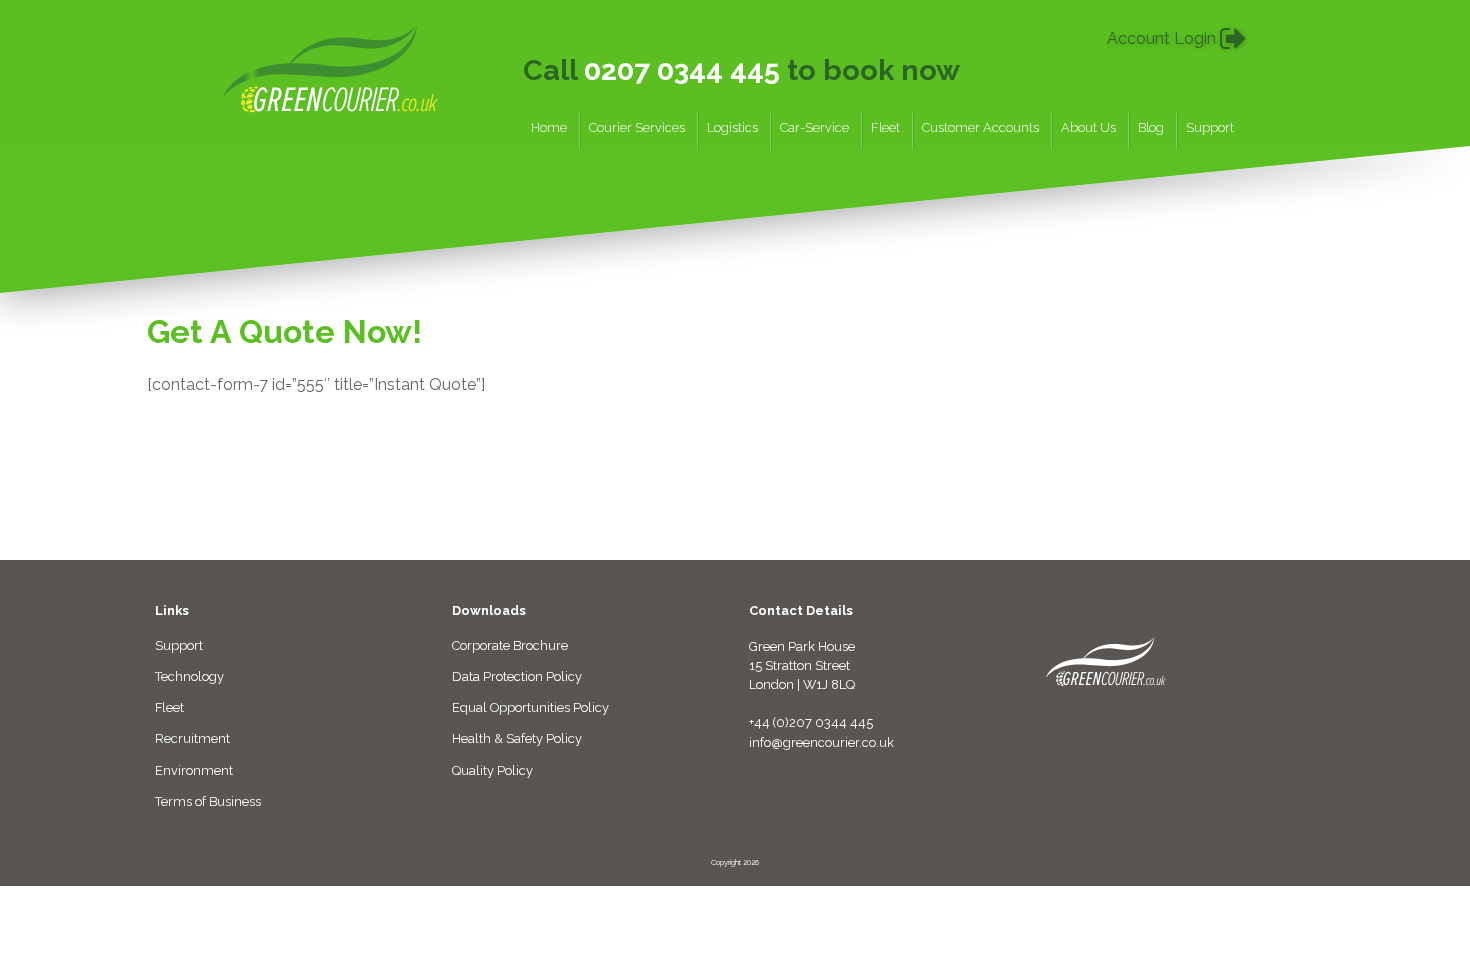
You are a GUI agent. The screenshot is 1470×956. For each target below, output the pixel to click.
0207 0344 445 (682, 70)
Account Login (1163, 38)
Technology (189, 676)
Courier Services (637, 128)
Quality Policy (492, 770)
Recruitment (192, 738)
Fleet (885, 128)
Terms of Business (208, 801)
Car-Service (814, 128)
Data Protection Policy (517, 676)
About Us (1088, 128)
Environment (194, 770)
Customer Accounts (980, 128)
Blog (1151, 128)
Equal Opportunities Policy (530, 707)
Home (549, 128)
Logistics (732, 128)
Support (1210, 128)
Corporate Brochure (510, 645)
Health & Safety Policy (517, 738)
